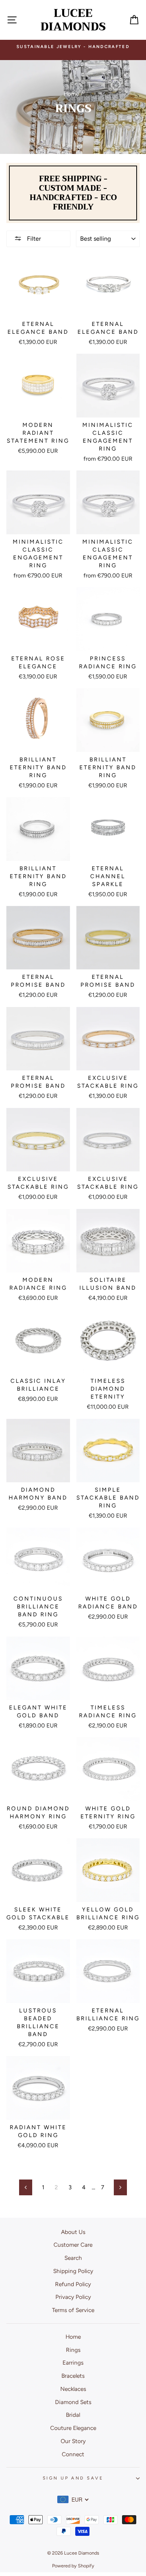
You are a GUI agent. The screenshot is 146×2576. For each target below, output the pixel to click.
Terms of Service (73, 2310)
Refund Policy (73, 2284)
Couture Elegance (73, 2428)
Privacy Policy (73, 2297)
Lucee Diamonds (73, 20)
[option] (73, 50)
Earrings (73, 2363)
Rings (73, 2350)
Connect (73, 2454)
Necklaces (73, 2389)
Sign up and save (73, 2478)
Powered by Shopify (73, 2566)
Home (71, 94)
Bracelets (73, 2376)
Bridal (73, 2415)
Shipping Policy (73, 2271)
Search (73, 2258)
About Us (73, 2232)
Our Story (73, 2441)
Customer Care (73, 2245)
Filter (33, 239)
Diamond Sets (73, 2402)
